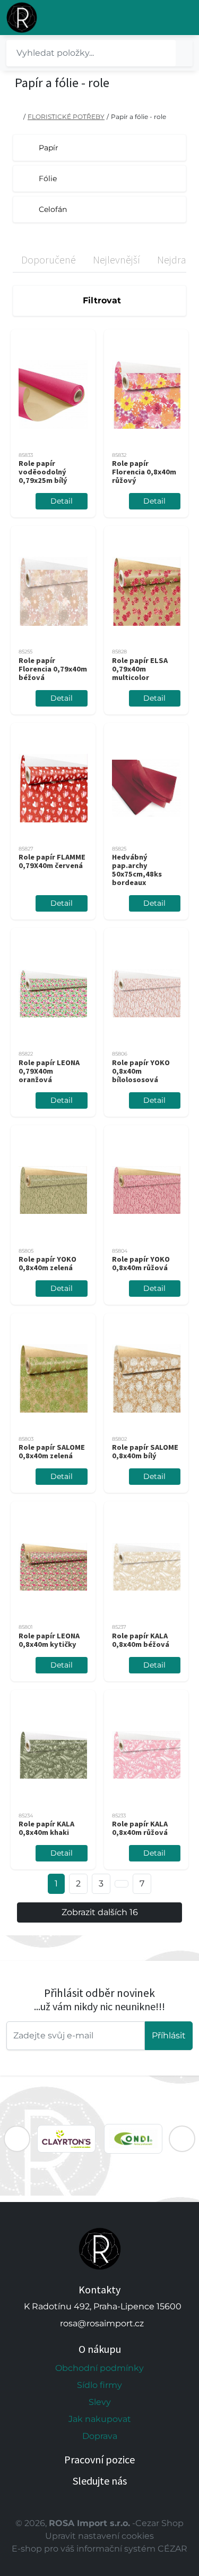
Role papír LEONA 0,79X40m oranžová (49, 1071)
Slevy (100, 2402)
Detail (62, 501)
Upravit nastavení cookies (99, 2536)
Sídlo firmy (99, 2385)
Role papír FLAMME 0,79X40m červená (52, 861)
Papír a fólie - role (139, 117)
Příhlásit (169, 2035)
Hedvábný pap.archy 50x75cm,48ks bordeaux (137, 870)
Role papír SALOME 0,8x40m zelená (52, 1451)
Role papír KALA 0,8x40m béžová (141, 1640)
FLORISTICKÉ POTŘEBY (66, 117)
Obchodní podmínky (99, 2368)
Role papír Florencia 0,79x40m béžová (53, 669)
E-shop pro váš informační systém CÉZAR (99, 2549)
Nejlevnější (116, 260)
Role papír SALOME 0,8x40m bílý (145, 1451)
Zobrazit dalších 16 (100, 1912)
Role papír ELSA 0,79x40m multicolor (140, 669)
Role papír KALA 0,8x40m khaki (46, 1828)
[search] (184, 53)
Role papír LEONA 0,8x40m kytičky (49, 1640)
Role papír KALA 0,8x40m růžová (140, 1828)
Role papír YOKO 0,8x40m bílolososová (141, 1071)
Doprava (100, 2436)
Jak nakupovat (100, 2419)
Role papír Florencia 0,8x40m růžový (144, 472)
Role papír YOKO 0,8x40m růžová (141, 1263)
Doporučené (49, 260)
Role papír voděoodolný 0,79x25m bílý (43, 472)
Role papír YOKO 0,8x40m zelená (47, 1263)
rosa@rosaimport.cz (102, 2323)
